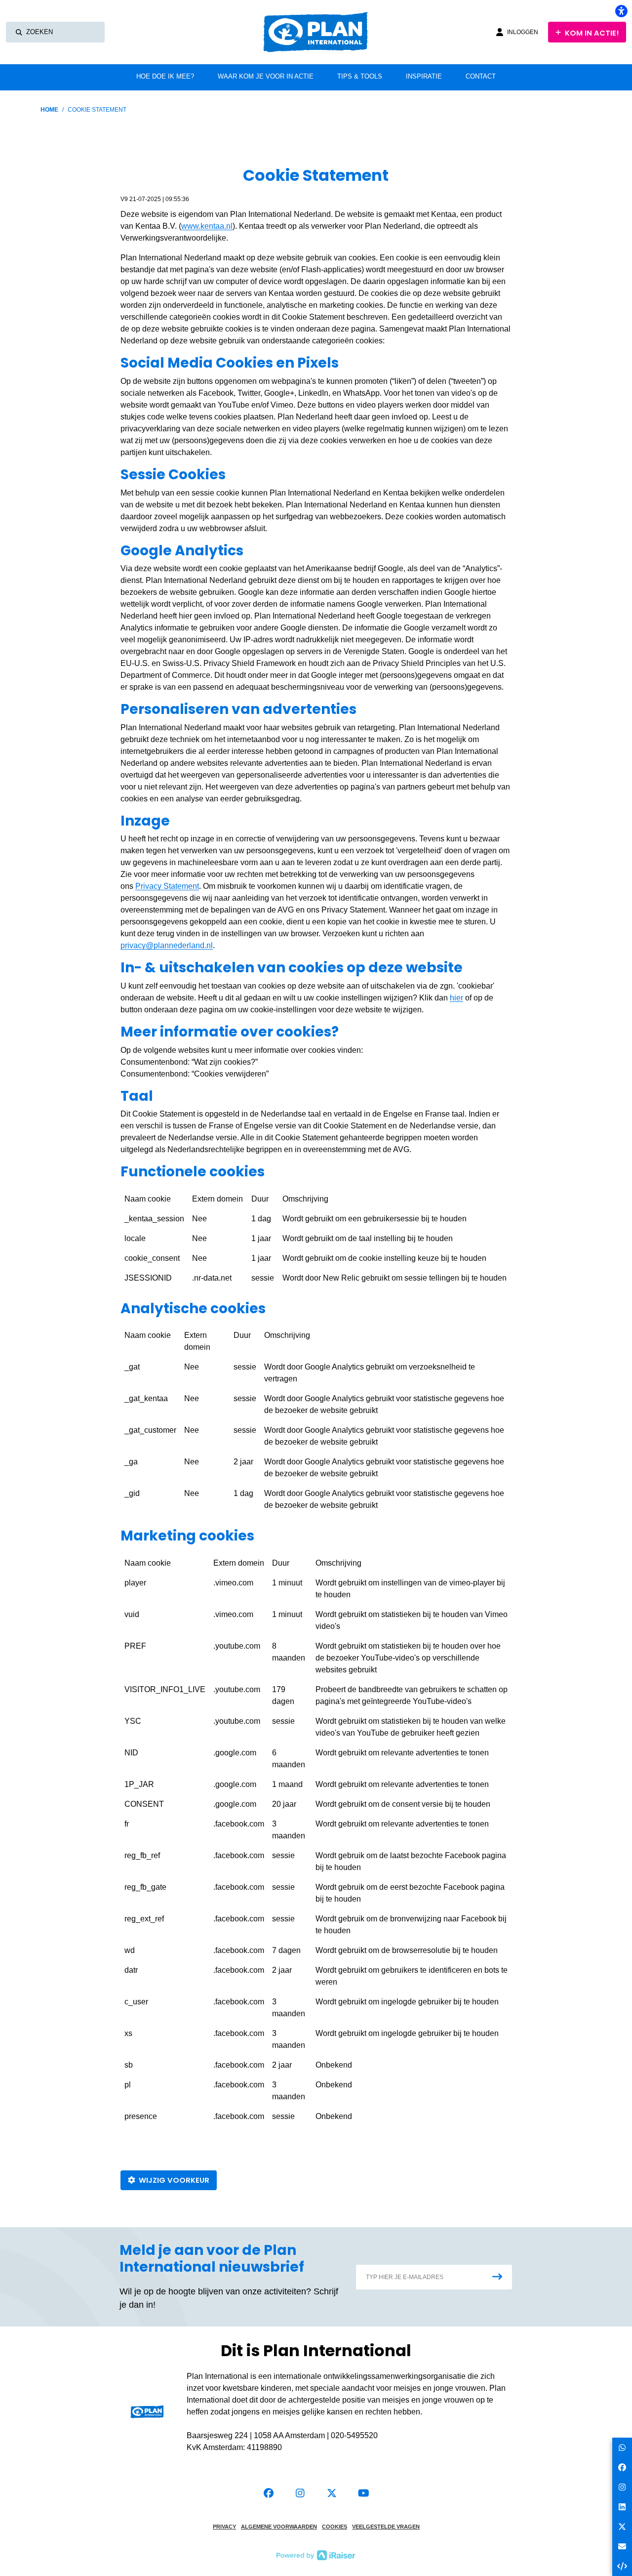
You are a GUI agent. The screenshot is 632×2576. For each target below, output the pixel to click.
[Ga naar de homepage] (322, 32)
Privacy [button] (224, 2527)
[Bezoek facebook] (269, 2493)
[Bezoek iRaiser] (316, 2555)
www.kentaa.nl (207, 226)
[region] (316, 1242)
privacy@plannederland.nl (167, 945)
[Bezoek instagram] (300, 2493)
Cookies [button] (335, 2527)
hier (456, 998)
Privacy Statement (167, 886)
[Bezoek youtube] (363, 2493)
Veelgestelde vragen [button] (386, 2527)
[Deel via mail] (622, 2546)
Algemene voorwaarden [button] (279, 2527)
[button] (434, 2277)
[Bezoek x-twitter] (332, 2493)
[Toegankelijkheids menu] (621, 11)
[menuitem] (165, 77)
